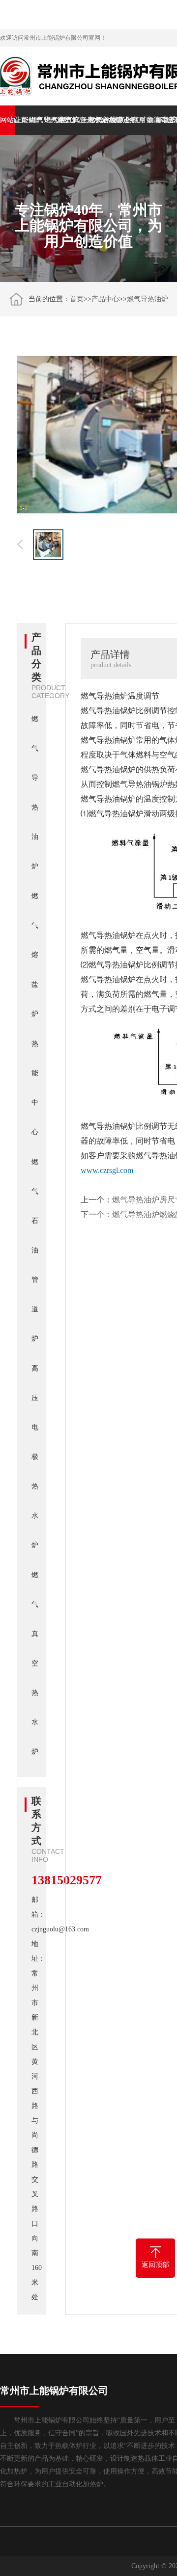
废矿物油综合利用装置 (140, 120)
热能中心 (111, 120)
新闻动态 (155, 120)
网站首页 (7, 120)
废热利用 (125, 120)
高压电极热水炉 (81, 120)
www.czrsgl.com (107, 1170)
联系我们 (170, 120)
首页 (77, 299)
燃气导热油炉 (37, 120)
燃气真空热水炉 (66, 120)
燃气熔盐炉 (52, 120)
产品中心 (105, 299)
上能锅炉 (22, 120)
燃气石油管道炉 (96, 120)
